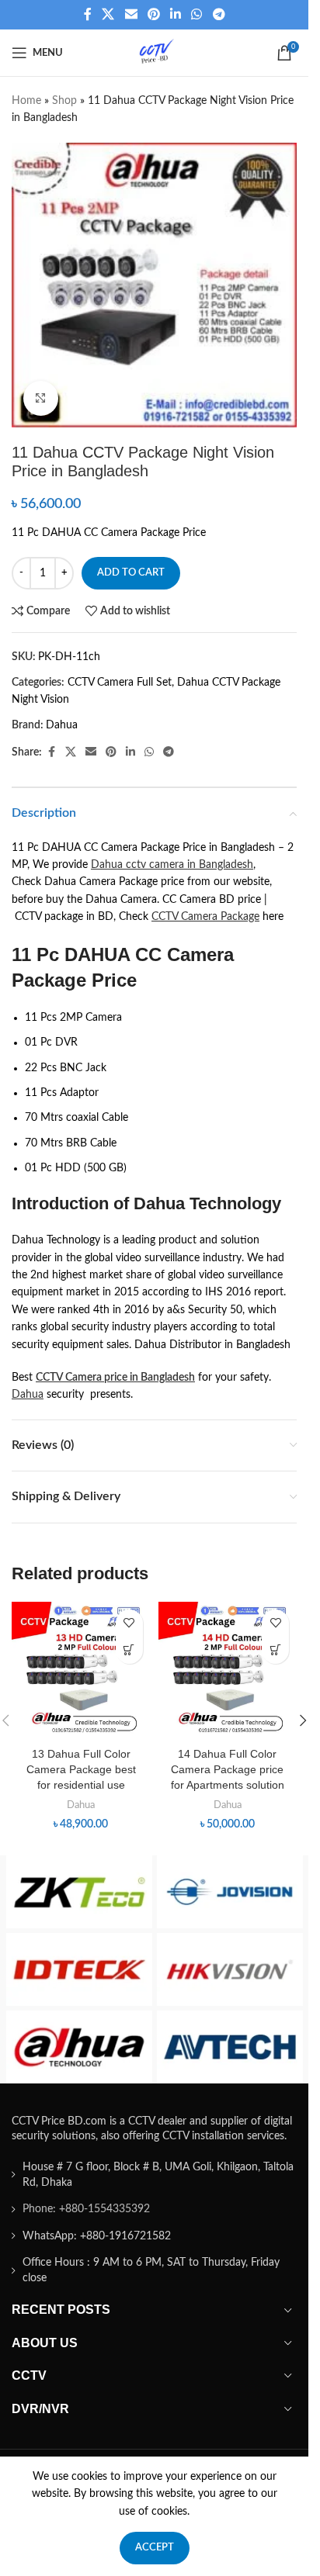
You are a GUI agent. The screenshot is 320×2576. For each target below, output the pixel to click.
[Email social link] (131, 14)
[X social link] (108, 14)
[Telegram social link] (219, 14)
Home (26, 101)
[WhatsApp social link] (197, 14)
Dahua (62, 725)
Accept (155, 2548)
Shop (64, 101)
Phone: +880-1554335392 (86, 2209)
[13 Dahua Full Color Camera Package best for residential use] (81, 1671)
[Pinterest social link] (153, 14)
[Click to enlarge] (41, 398)
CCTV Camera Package (205, 917)
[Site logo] (155, 53)
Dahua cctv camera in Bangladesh (172, 865)
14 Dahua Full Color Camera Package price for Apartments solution (228, 1769)
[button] (129, 1650)
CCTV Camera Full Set (120, 683)
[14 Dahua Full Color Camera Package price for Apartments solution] (228, 1671)
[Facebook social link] (88, 14)
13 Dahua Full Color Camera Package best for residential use (81, 1769)
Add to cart (131, 573)
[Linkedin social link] (176, 14)
